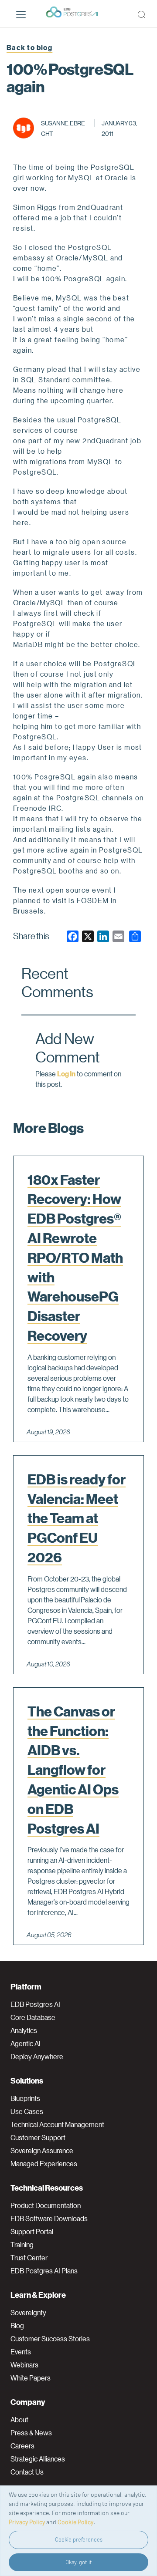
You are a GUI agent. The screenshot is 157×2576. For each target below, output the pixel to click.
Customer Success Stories (50, 2339)
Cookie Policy (75, 2522)
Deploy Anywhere (37, 2057)
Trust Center (29, 2258)
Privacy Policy (27, 2522)
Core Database (33, 2017)
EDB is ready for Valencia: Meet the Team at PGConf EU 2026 (77, 1518)
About (19, 2420)
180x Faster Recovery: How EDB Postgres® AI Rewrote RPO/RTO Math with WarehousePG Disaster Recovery (75, 1258)
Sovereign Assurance (42, 2151)
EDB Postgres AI (35, 2004)
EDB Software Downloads (49, 2219)
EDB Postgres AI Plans (44, 2271)
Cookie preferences (79, 2539)
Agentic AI (26, 2043)
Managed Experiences (44, 2164)
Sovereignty (28, 2313)
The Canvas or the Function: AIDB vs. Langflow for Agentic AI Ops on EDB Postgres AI (73, 1770)
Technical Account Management (57, 2124)
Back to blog (29, 47)
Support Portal (32, 2232)
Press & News (31, 2433)
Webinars (24, 2365)
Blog (17, 2326)
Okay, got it (79, 2562)
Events (21, 2352)
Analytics (24, 2030)
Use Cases (27, 2111)
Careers (22, 2446)
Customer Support (38, 2138)
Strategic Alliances (38, 2459)
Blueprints (25, 2098)
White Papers (31, 2378)
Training (22, 2245)
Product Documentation (46, 2205)
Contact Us (27, 2472)
